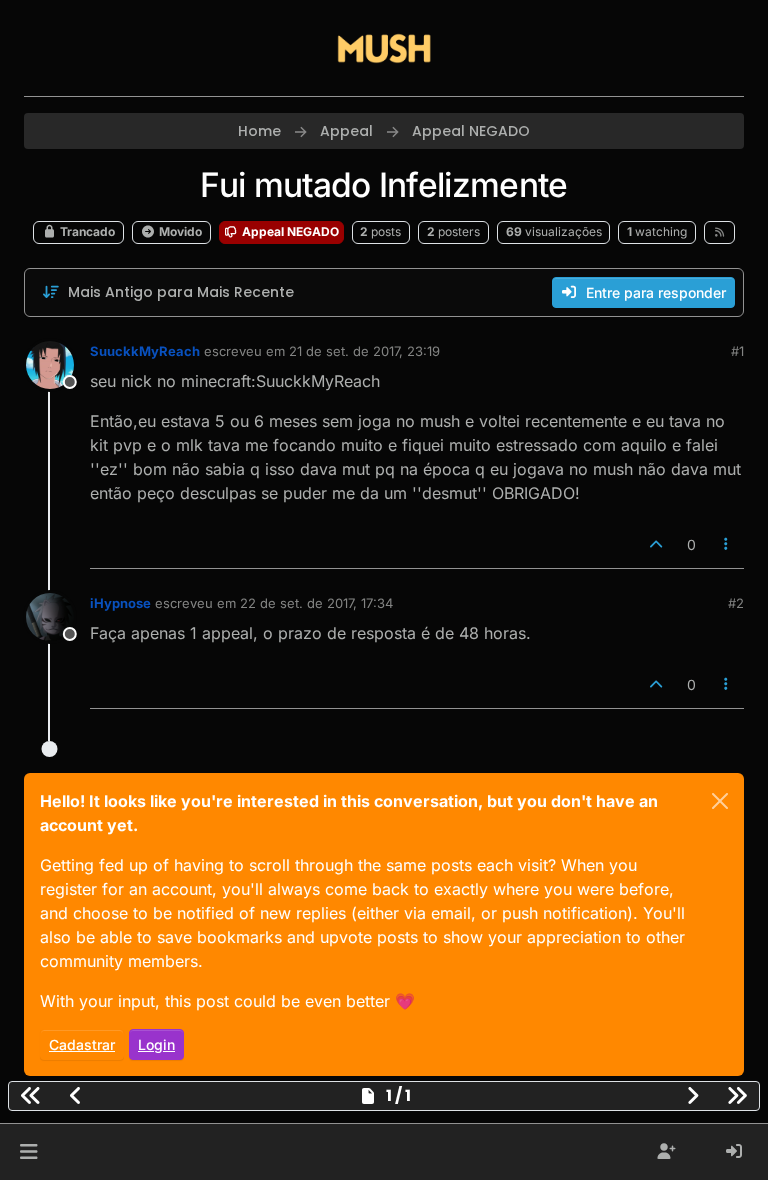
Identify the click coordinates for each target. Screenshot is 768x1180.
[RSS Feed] (719, 232)
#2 (736, 603)
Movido (179, 231)
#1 (737, 351)
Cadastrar (82, 1044)
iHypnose (120, 603)
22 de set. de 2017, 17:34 (316, 603)
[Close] (720, 801)
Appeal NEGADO (289, 231)
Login (156, 1044)
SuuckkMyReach (145, 351)
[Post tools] (727, 544)
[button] (28, 1152)
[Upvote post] (656, 544)
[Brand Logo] (384, 48)
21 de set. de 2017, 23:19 (364, 351)
